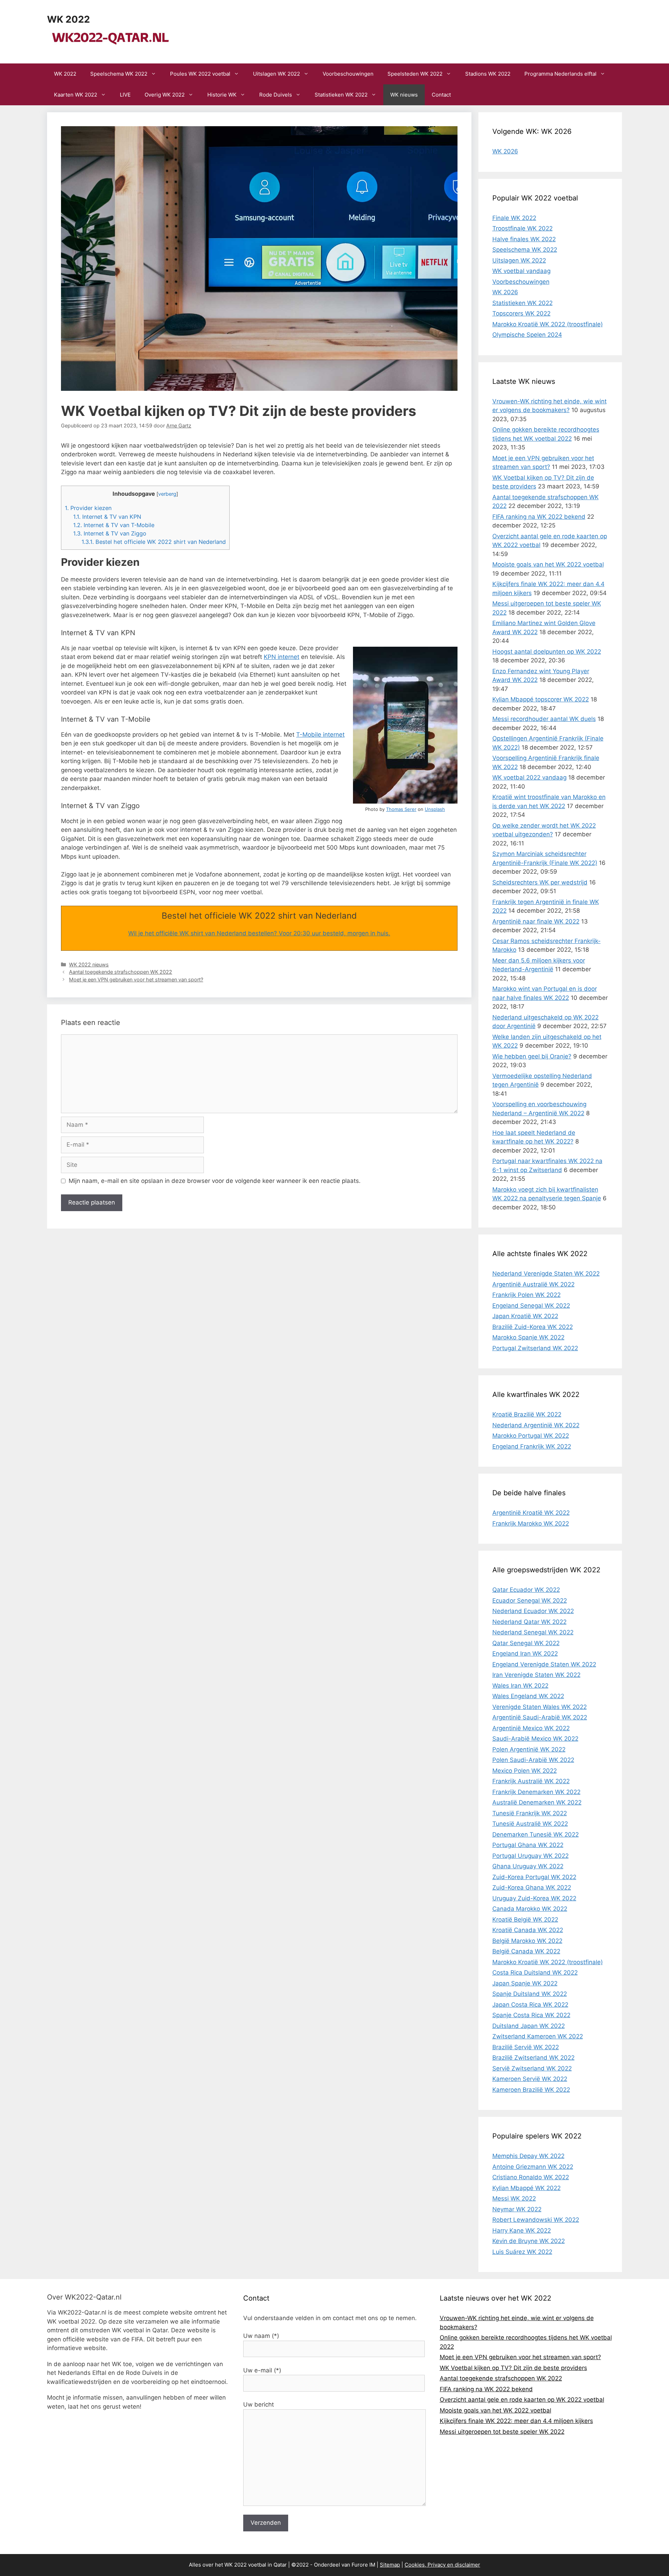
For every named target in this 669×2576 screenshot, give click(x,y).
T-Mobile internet (320, 735)
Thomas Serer (401, 809)
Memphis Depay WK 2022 (528, 2156)
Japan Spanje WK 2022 (525, 1983)
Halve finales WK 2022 (524, 239)
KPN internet (282, 657)
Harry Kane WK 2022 (522, 2231)
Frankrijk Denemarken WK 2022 (536, 1792)
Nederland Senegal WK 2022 (533, 1632)
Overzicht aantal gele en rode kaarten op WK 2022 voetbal (522, 2400)
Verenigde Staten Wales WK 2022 (540, 1707)
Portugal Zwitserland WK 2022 (535, 1348)
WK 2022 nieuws (89, 964)
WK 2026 (505, 151)
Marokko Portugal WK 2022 (531, 1436)
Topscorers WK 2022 (521, 313)
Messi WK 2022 (514, 2198)
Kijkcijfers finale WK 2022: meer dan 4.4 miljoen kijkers (516, 2421)
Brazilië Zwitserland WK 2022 (533, 2058)
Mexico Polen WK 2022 (525, 1771)
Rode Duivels (276, 95)
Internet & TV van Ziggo (110, 533)
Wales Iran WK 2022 (520, 1686)
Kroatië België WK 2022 (525, 1920)
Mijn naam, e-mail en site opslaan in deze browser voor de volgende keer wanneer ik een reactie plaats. (215, 1181)
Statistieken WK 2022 (341, 95)
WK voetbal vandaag (521, 271)
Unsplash (435, 809)
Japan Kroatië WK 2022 (525, 1316)
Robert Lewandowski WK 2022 (536, 2220)
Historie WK (222, 95)
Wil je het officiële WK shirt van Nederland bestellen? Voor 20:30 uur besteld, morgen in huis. (259, 933)
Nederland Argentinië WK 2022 (536, 1425)
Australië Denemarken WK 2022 (537, 1802)
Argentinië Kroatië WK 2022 (531, 1513)
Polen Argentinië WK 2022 (529, 1749)
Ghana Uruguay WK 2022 (528, 1866)
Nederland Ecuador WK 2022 (533, 1611)
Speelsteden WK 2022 (415, 74)
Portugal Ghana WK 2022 (528, 1845)
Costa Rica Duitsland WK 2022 (535, 1973)
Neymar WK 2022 (517, 2209)
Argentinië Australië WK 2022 (533, 1284)
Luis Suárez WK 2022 (522, 2252)
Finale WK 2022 (514, 218)
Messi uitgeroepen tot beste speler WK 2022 (502, 2432)
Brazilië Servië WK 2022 (526, 2047)
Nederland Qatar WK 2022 (529, 1622)
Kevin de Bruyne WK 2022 (529, 2241)
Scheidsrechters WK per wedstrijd (540, 882)
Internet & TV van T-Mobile (114, 525)
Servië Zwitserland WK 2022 (532, 2068)
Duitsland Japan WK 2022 (529, 2026)
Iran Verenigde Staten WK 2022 (536, 1675)
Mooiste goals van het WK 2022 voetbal (548, 564)
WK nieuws (404, 95)
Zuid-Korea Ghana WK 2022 (532, 1887)
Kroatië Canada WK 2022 (528, 1930)
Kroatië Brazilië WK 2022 (527, 1414)
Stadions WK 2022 (488, 74)
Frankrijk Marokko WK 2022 (531, 1523)
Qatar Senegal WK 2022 (526, 1643)
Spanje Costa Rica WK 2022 (531, 2015)
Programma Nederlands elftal (560, 74)
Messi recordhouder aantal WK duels (544, 719)
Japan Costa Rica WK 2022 (530, 2005)
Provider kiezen (88, 508)
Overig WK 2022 (165, 95)
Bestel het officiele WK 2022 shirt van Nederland (154, 542)
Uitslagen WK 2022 (276, 74)
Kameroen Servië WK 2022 (530, 2079)
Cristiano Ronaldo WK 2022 (531, 2177)
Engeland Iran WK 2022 (525, 1654)
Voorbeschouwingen (348, 74)
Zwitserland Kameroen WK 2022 (538, 2036)
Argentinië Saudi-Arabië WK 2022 (540, 1717)
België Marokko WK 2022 (527, 1941)
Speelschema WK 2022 (119, 74)
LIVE (125, 95)
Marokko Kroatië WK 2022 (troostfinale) (548, 324)
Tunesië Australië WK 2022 (530, 1824)
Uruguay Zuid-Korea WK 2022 (534, 1898)
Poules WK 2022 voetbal (200, 74)
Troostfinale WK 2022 (522, 228)
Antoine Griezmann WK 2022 (533, 2167)
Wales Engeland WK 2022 (528, 1696)
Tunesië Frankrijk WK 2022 (530, 1813)
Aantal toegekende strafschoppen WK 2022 (121, 972)
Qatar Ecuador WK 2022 (526, 1590)
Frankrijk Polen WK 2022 (526, 1295)
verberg (167, 494)
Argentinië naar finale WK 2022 (536, 921)
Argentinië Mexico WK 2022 (531, 1728)
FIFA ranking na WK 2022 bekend (539, 517)
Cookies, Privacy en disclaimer (442, 2565)
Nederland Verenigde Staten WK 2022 (546, 1274)
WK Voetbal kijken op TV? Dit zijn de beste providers (513, 2368)
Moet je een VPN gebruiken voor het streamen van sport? (136, 979)
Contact (441, 95)
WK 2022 (68, 19)
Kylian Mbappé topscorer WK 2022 (541, 699)
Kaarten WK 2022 (76, 95)
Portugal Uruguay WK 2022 (530, 1856)
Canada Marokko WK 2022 (530, 1909)
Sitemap (390, 2565)
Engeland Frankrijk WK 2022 (532, 1446)
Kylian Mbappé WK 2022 (526, 2188)
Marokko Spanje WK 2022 (528, 1337)
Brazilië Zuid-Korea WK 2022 (533, 1327)
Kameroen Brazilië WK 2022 (531, 2090)
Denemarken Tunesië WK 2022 (536, 1834)
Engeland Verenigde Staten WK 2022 (544, 1664)
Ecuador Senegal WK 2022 (530, 1601)
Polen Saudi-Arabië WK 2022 (533, 1760)
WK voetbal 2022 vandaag (529, 777)
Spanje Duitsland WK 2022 (530, 1994)
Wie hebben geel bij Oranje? (532, 1056)
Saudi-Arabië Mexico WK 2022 (535, 1739)
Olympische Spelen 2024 (527, 335)
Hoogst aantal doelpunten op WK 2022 (547, 652)
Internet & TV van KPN (107, 517)
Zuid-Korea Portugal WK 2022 (534, 1877)
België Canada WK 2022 (526, 1951)
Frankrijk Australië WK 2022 (531, 1781)
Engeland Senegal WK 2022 (531, 1306)
